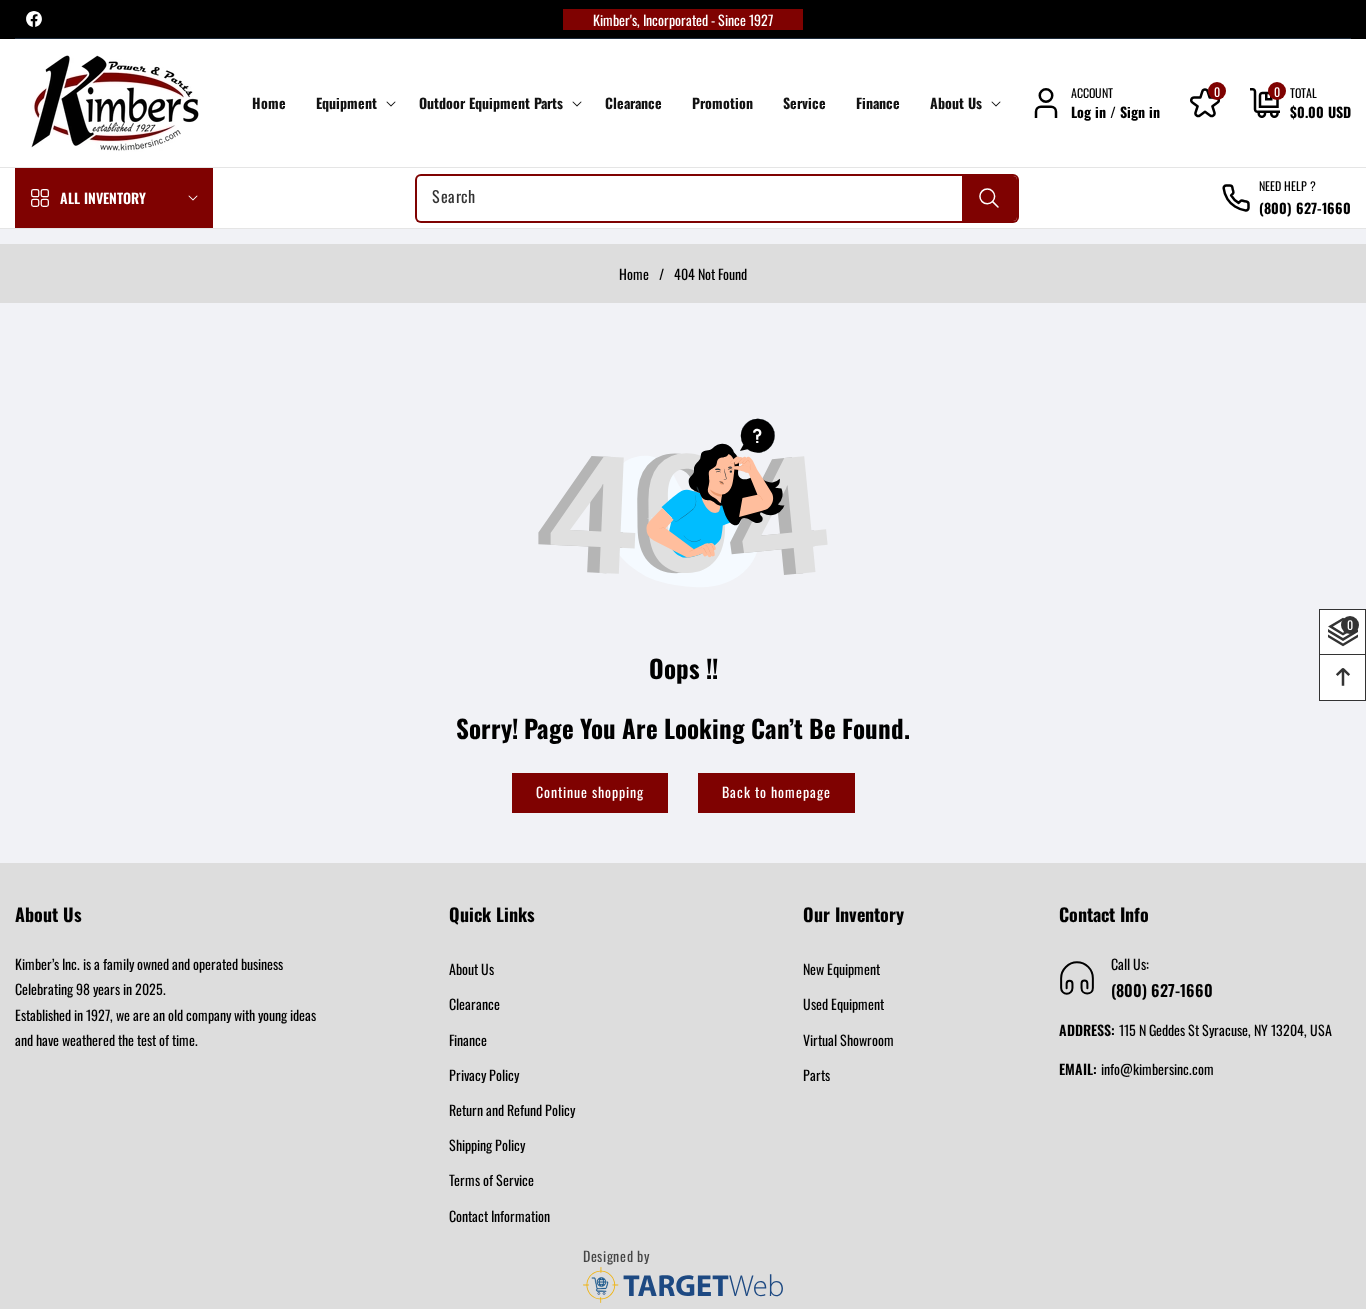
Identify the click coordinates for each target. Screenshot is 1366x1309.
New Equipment (841, 968)
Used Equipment (843, 1003)
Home (634, 274)
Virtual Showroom (848, 1039)
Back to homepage (776, 791)
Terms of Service (491, 1179)
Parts (816, 1074)
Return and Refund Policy (512, 1109)
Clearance (474, 1003)
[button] (352, 103)
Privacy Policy (484, 1074)
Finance (468, 1039)
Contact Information (499, 1215)
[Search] (989, 198)
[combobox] (716, 198)
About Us (471, 968)
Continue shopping (590, 791)
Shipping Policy (487, 1144)
